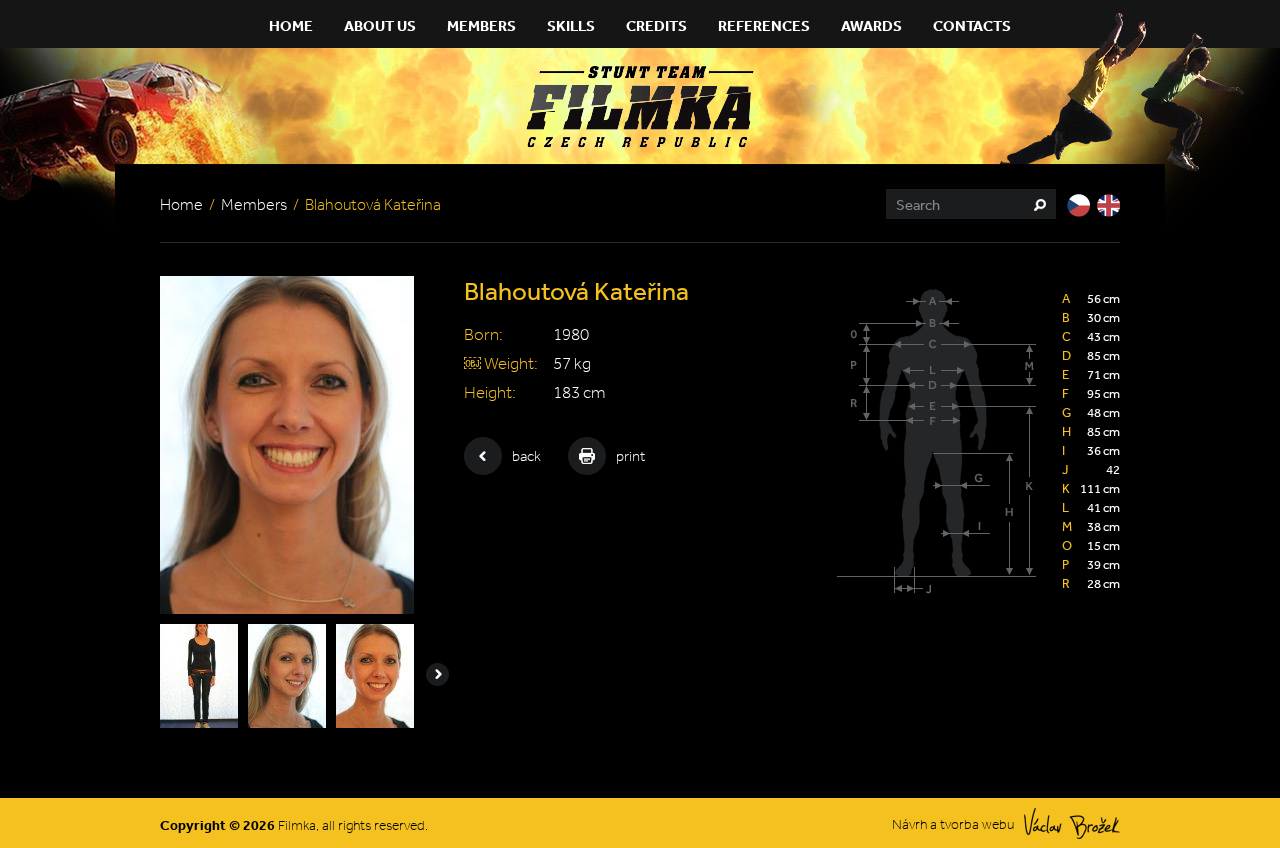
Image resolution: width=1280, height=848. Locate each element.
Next (437, 674)
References (764, 25)
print (630, 456)
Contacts (972, 25)
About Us (380, 25)
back (526, 456)
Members (481, 25)
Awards (871, 25)
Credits (656, 25)
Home (291, 25)
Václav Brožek (1072, 823)
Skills (571, 25)
